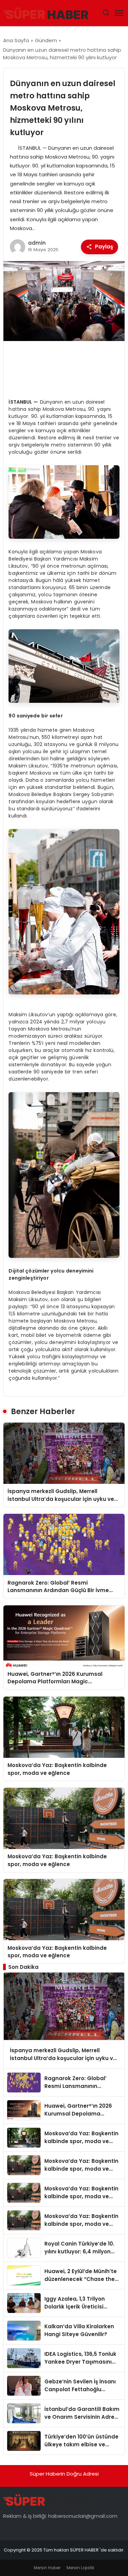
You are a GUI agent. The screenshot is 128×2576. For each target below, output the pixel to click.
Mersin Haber (47, 2568)
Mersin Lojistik (80, 2568)
